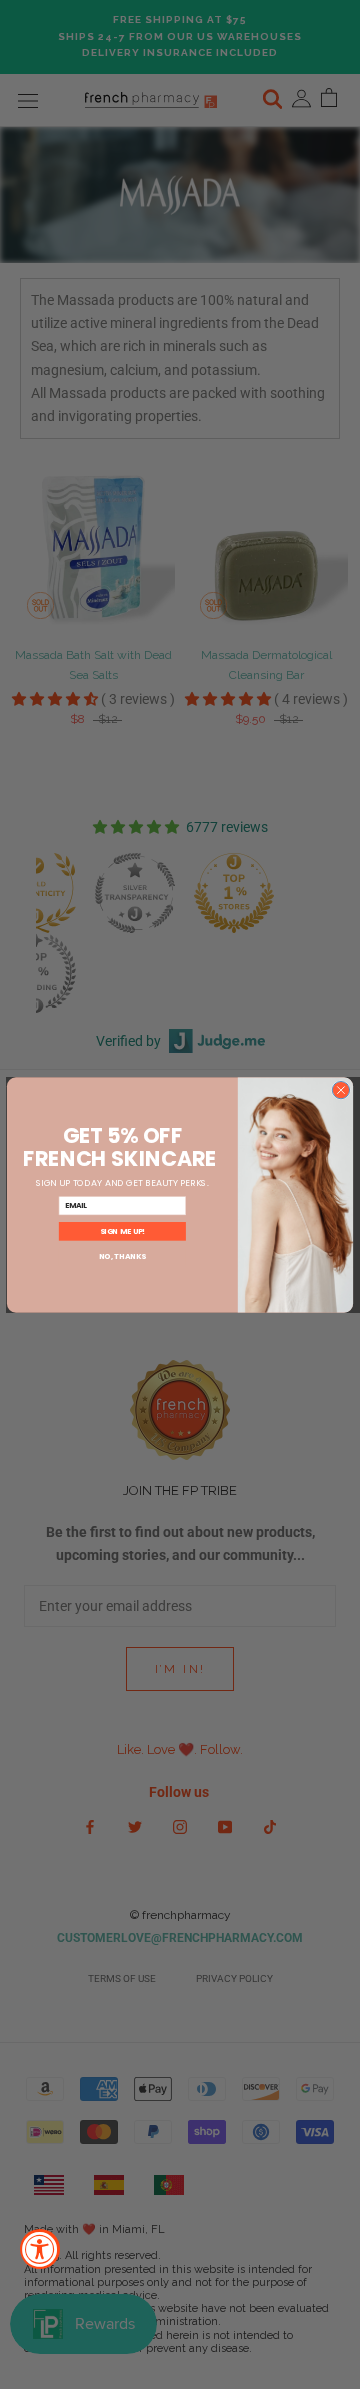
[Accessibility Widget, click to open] (40, 2249)
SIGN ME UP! (122, 1230)
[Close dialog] (340, 1089)
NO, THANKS (122, 1256)
